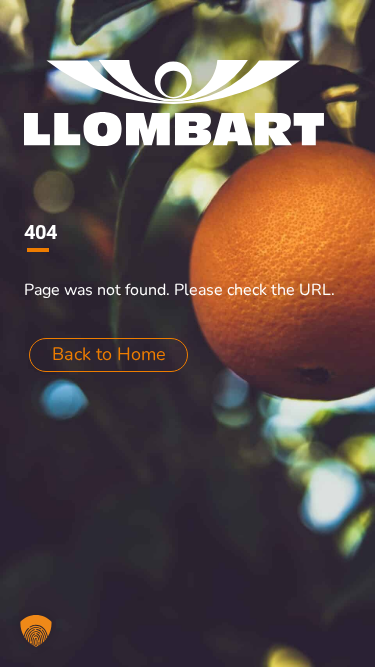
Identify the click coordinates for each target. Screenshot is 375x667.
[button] (36, 631)
